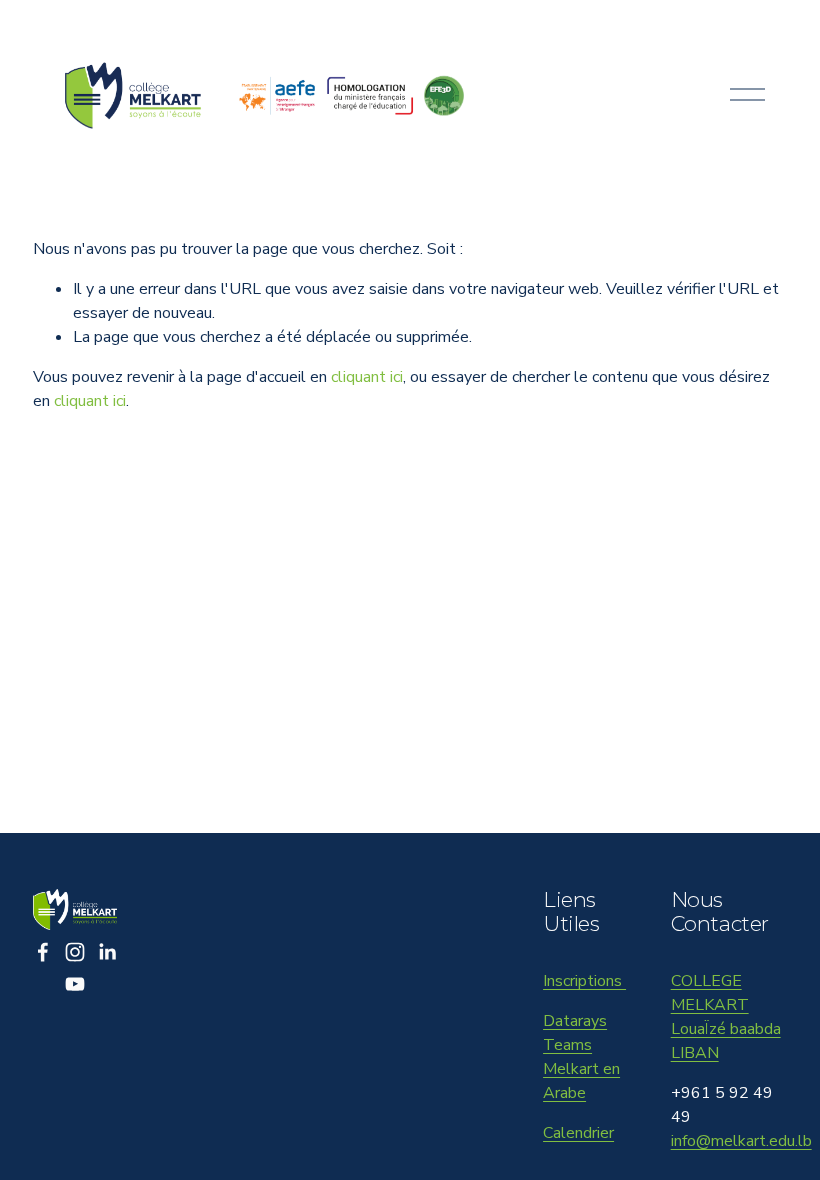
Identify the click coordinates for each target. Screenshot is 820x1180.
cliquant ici (367, 377)
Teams (567, 1045)
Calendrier (578, 1133)
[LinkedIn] (107, 952)
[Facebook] (43, 952)
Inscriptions (584, 981)
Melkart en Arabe (581, 1081)
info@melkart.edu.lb (741, 1141)
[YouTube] (75, 984)
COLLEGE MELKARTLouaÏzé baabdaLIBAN (726, 1017)
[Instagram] (75, 952)
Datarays (575, 1021)
